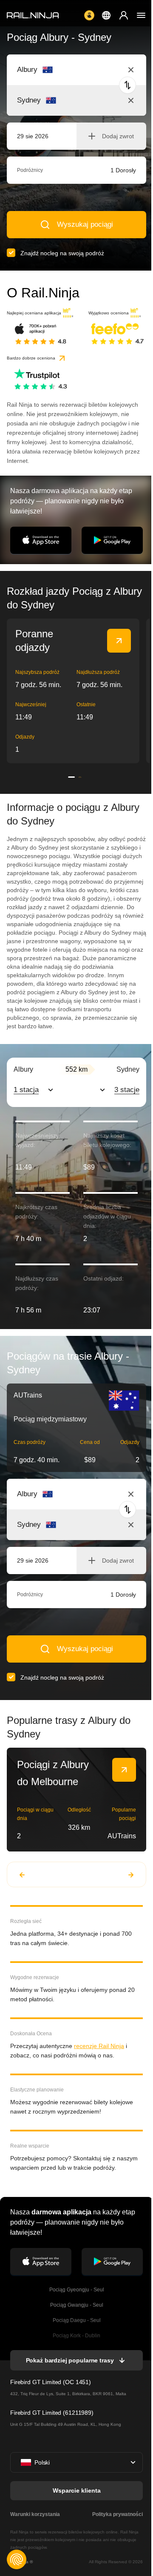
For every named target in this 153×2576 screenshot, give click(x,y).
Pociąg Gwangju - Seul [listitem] (77, 2305)
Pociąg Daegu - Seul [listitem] (77, 2320)
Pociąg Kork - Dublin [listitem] (76, 2336)
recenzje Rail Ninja (99, 2046)
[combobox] (64, 70)
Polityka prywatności (118, 2514)
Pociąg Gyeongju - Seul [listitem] (77, 2290)
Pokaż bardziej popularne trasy (70, 2360)
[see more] (119, 641)
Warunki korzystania (35, 2514)
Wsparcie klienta (77, 2490)
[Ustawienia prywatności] (17, 2559)
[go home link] (33, 15)
